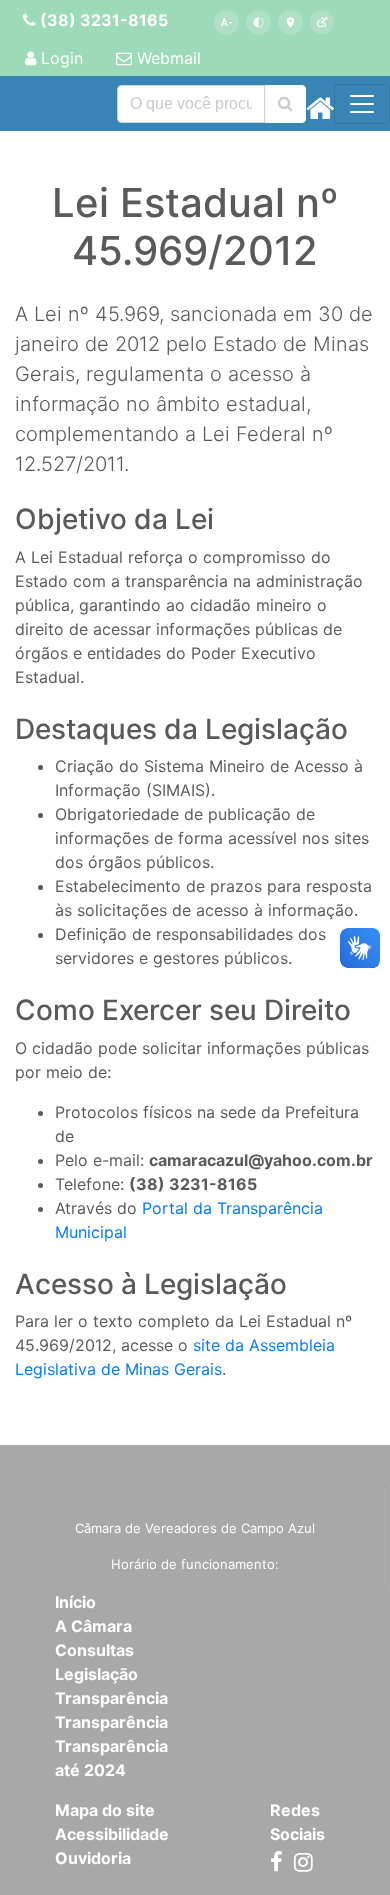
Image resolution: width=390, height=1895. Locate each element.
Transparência (111, 1698)
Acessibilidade (112, 1834)
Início (75, 1602)
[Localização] (290, 22)
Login (59, 58)
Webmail (166, 58)
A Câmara (93, 1626)
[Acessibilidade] (322, 22)
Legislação (96, 1674)
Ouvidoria (93, 1858)
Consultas (94, 1650)
